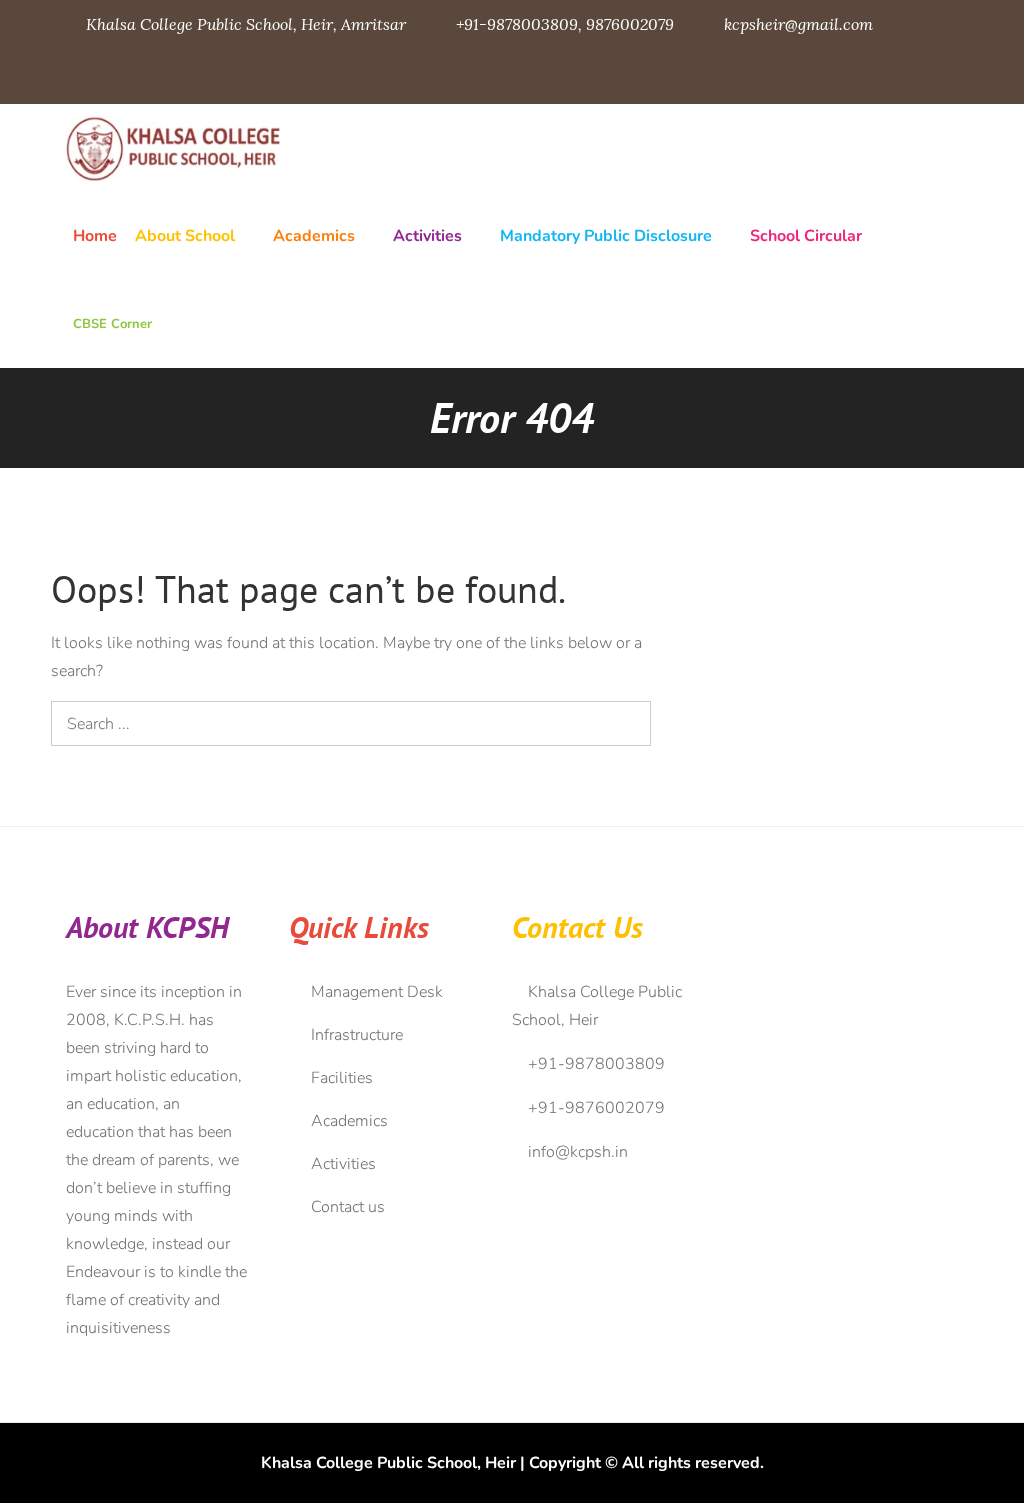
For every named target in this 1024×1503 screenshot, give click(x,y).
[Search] (628, 723)
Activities (427, 236)
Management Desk (377, 992)
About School (185, 236)
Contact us (348, 1207)
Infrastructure (357, 1035)
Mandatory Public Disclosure (606, 236)
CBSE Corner (112, 324)
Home (95, 236)
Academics (314, 236)
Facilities (342, 1078)
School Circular (806, 236)
